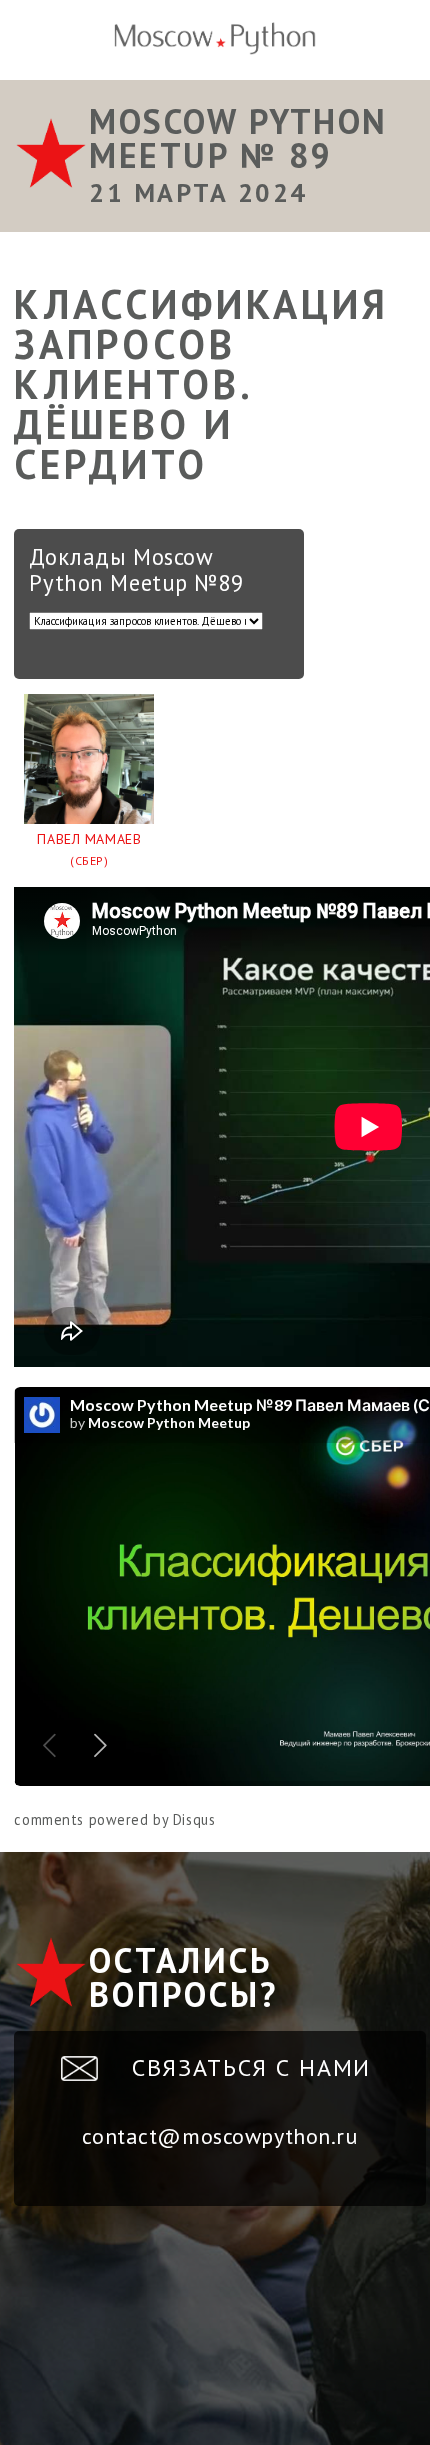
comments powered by (114, 1819)
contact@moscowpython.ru (219, 2136)
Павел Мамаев (89, 849)
